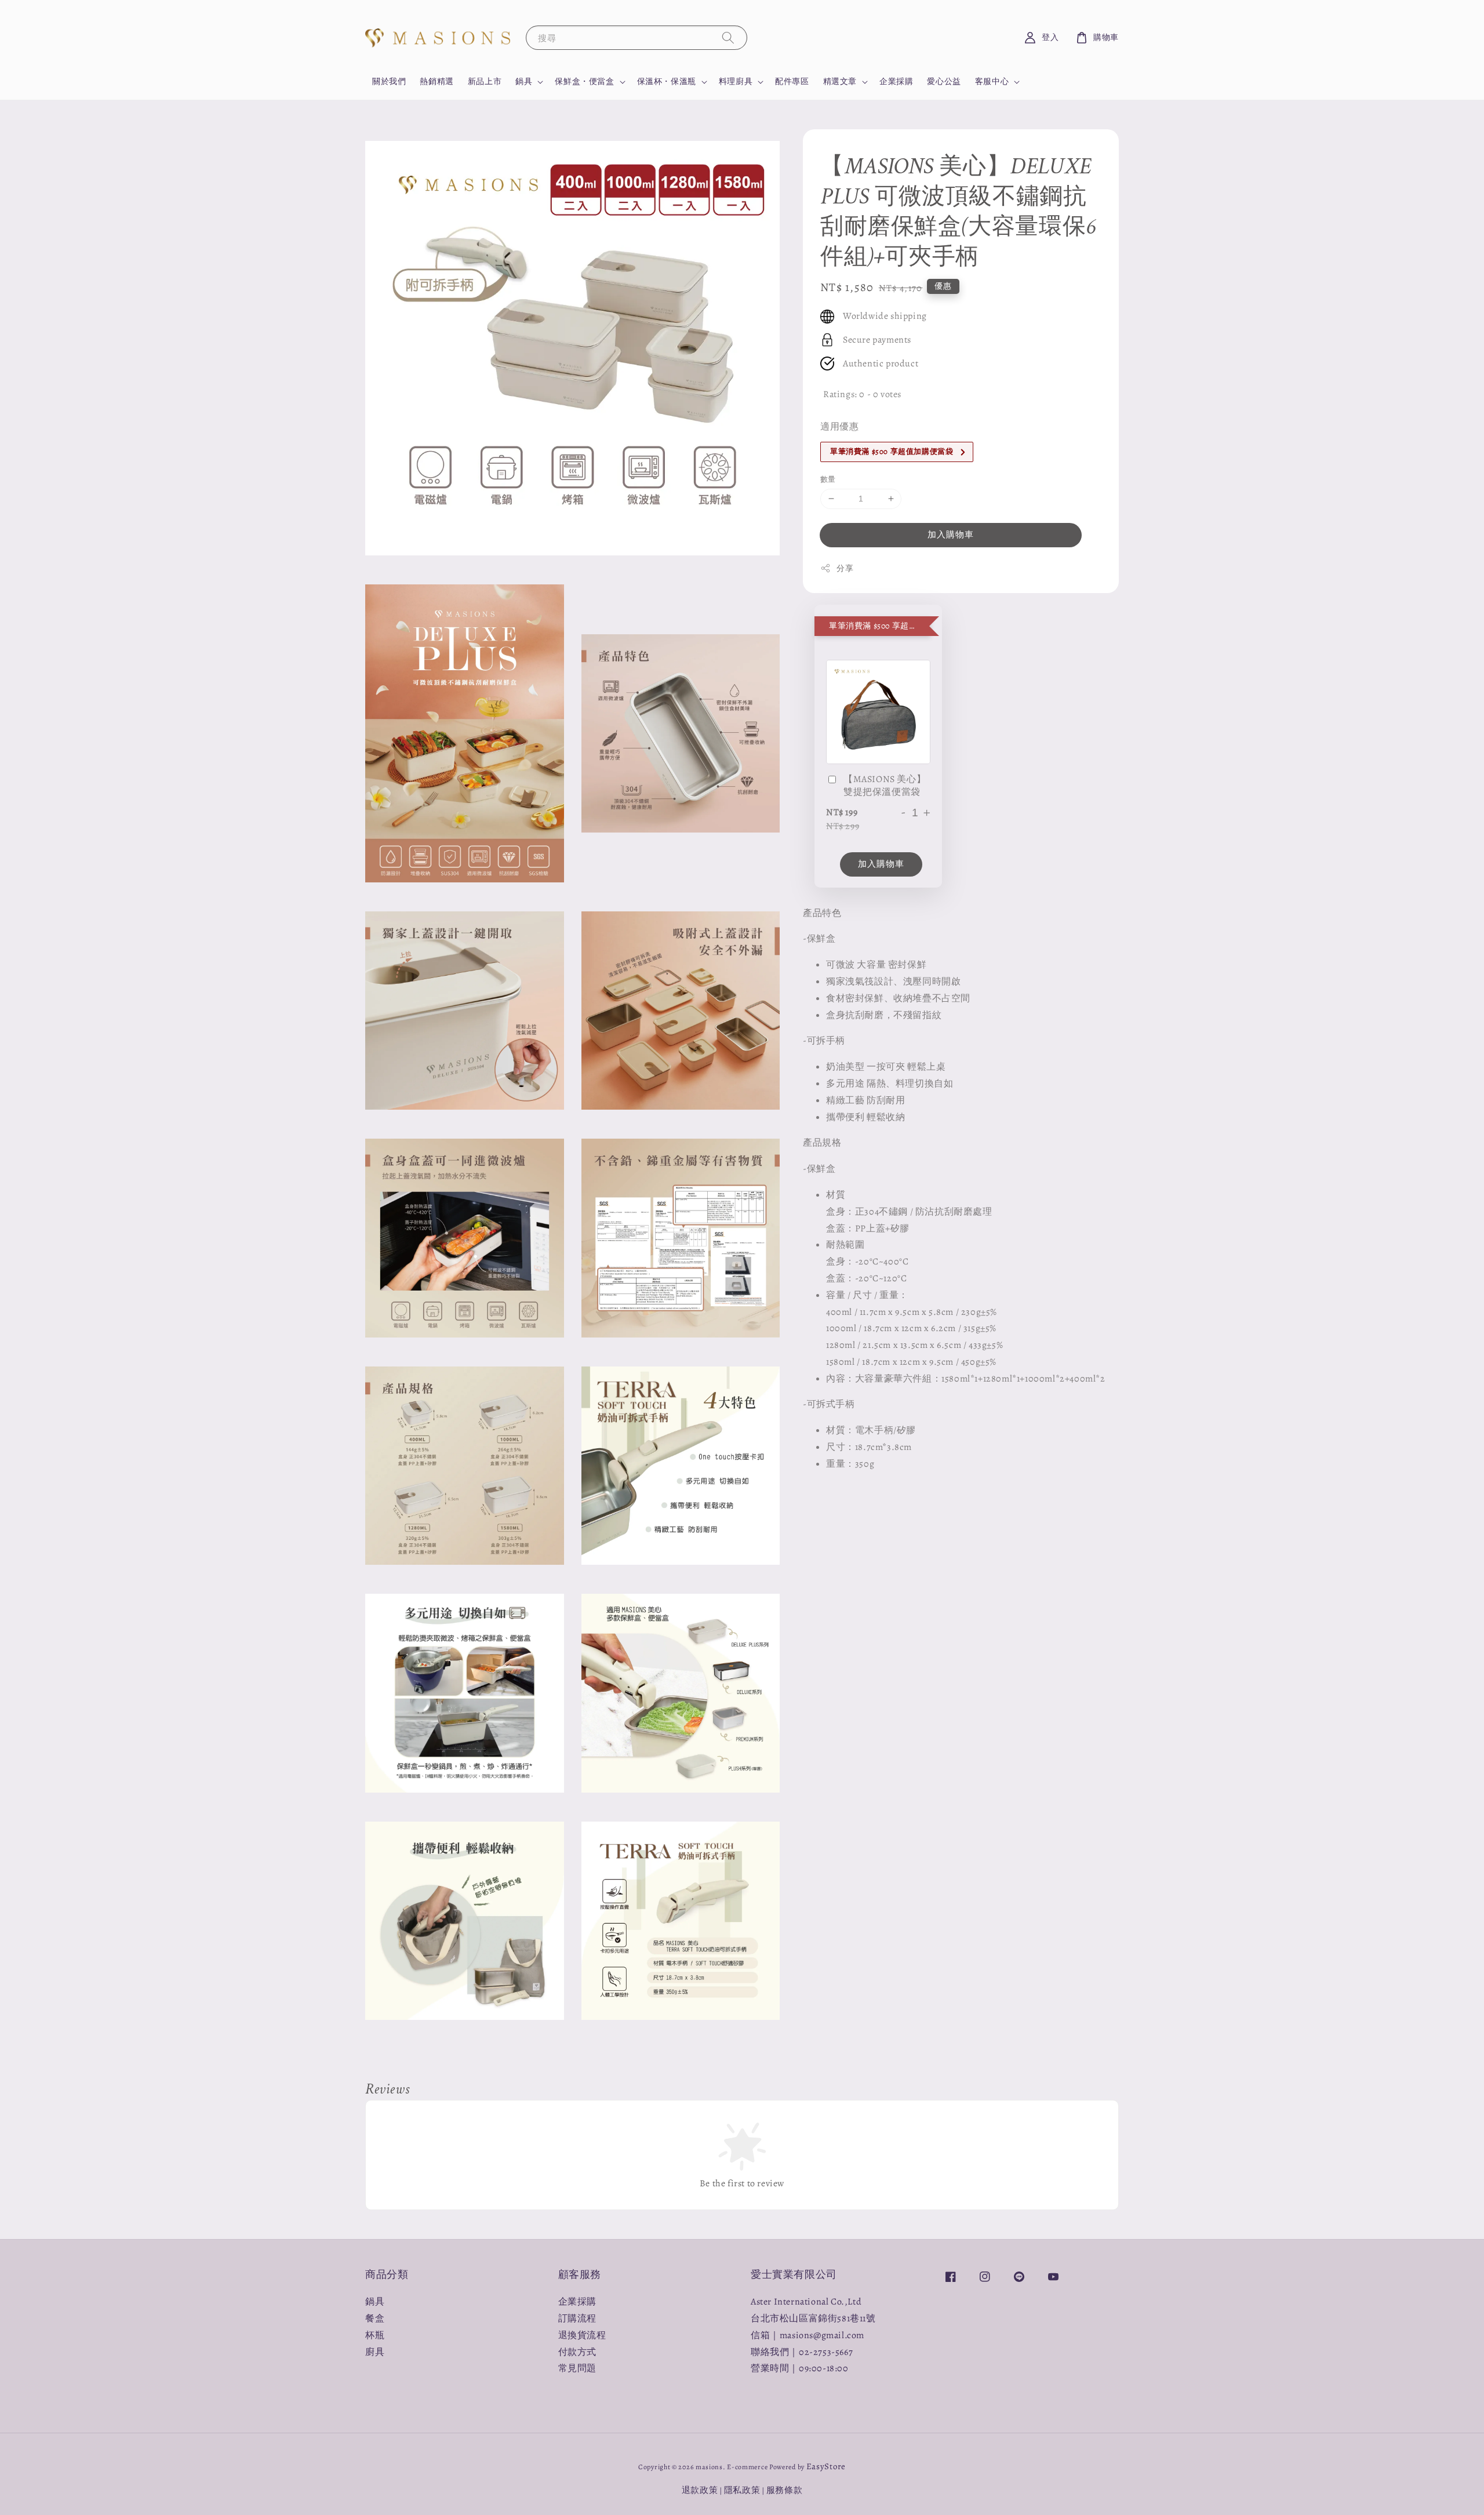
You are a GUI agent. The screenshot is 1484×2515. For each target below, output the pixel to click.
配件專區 (792, 81)
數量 (828, 479)
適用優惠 (839, 427)
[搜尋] (728, 37)
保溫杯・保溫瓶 (667, 82)
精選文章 (840, 82)
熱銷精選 (437, 81)
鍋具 (524, 82)
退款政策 (700, 2490)
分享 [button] (845, 568)
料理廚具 (736, 82)
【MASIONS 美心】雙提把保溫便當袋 (885, 786)
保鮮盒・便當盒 (584, 82)
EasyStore (826, 2466)
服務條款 (785, 2490)
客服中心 (992, 82)
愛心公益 (944, 81)
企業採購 (896, 81)
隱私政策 (742, 2490)
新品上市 (485, 81)
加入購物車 (951, 535)
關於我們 (389, 81)
